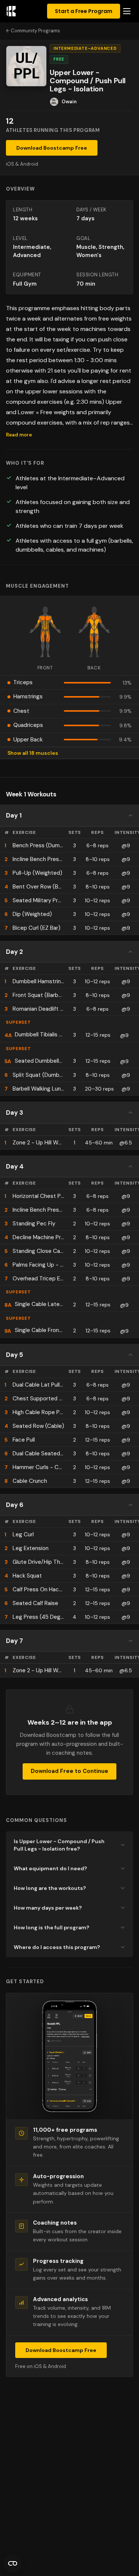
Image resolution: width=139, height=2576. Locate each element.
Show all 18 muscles (33, 753)
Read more (19, 435)
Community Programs (35, 31)
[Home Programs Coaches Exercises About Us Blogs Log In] (127, 11)
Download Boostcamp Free (52, 148)
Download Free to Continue (69, 1771)
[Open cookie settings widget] (13, 2563)
